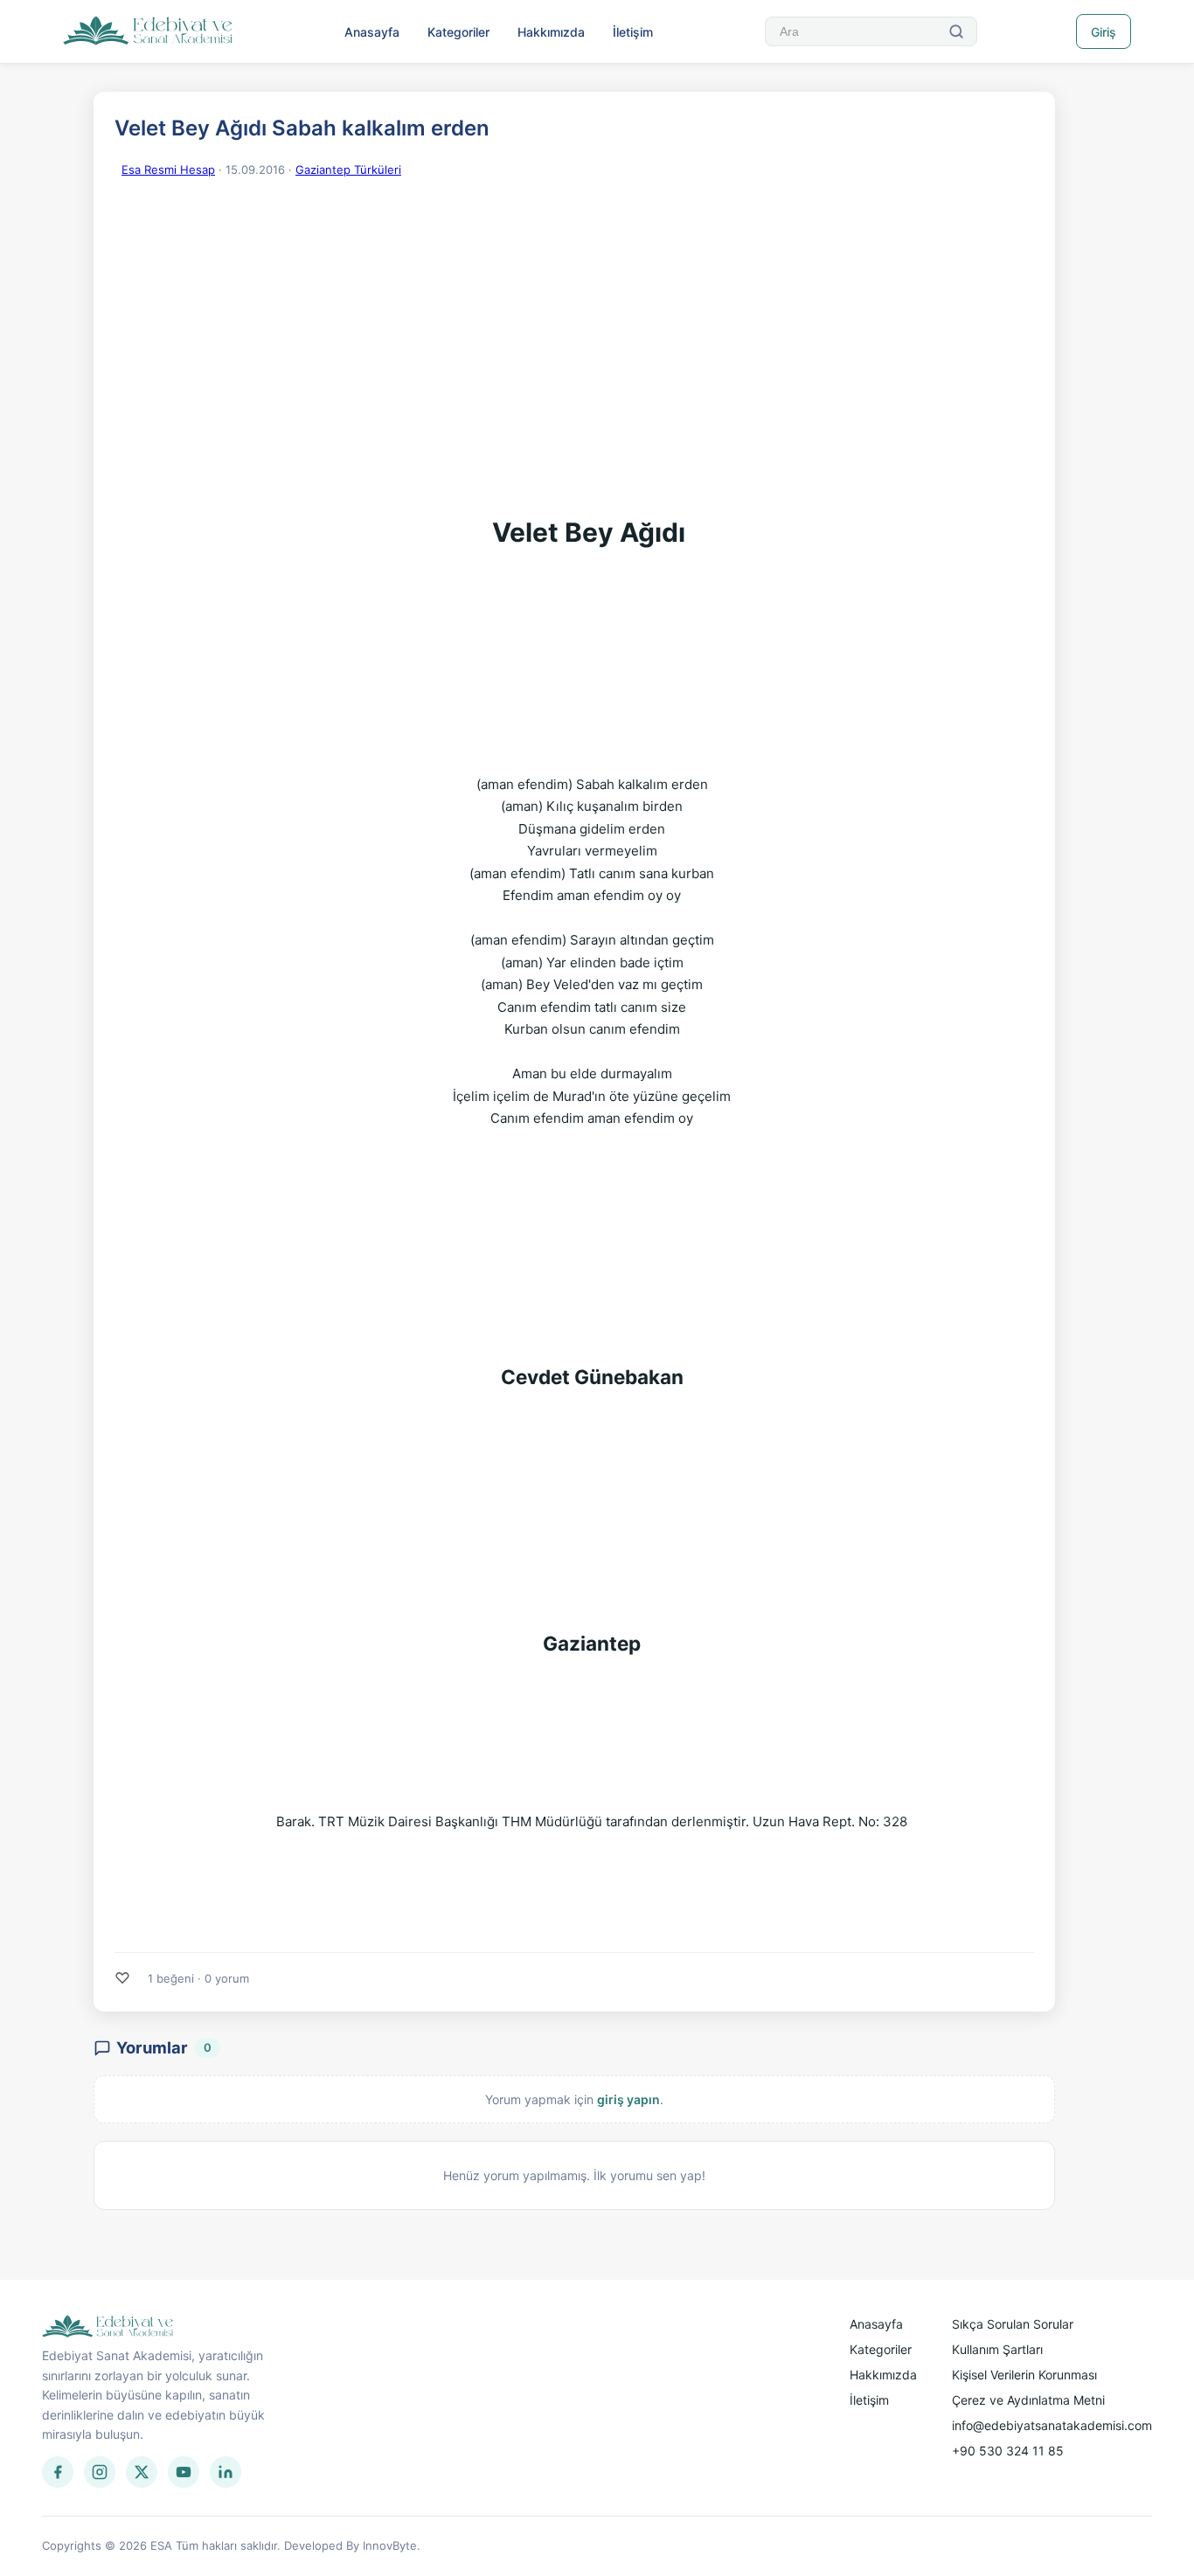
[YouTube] (184, 2472)
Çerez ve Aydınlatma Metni (1028, 2400)
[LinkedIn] (226, 2472)
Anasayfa (372, 32)
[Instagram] (100, 2472)
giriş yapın (628, 2099)
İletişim (633, 32)
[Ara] (956, 31)
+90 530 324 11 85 (1008, 2451)
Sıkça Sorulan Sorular (1013, 2324)
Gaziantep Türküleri (348, 170)
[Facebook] (58, 2472)
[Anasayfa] (148, 31)
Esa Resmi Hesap (168, 170)
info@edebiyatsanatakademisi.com (1052, 2425)
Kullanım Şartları (997, 2349)
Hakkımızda (551, 32)
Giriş (1104, 32)
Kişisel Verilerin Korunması (1024, 2375)
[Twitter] (142, 2472)
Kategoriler (458, 32)
